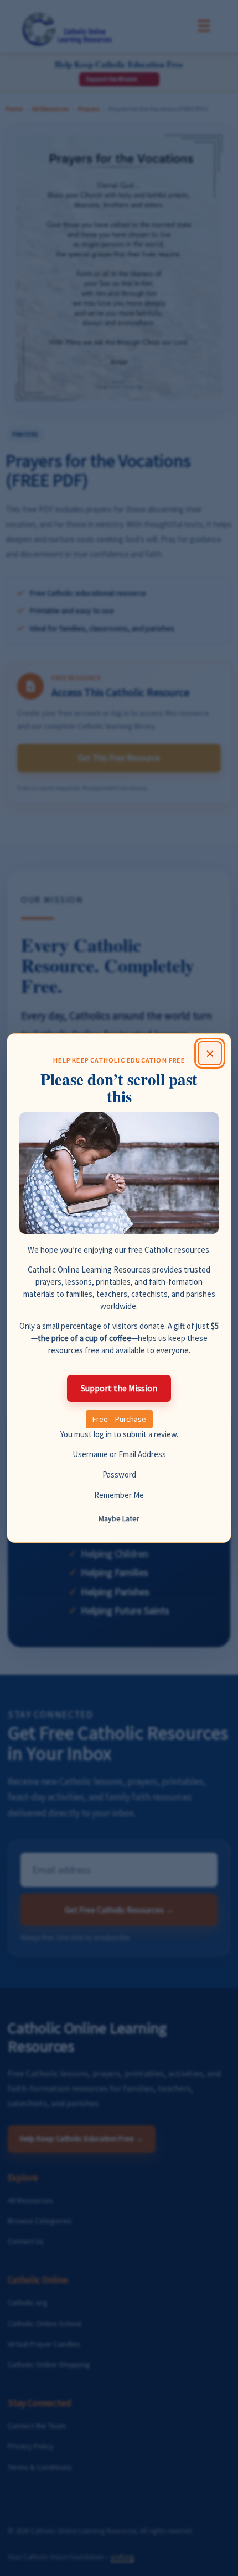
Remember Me (119, 1495)
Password (119, 1474)
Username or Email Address (119, 1454)
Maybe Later (119, 1518)
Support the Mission (119, 1388)
